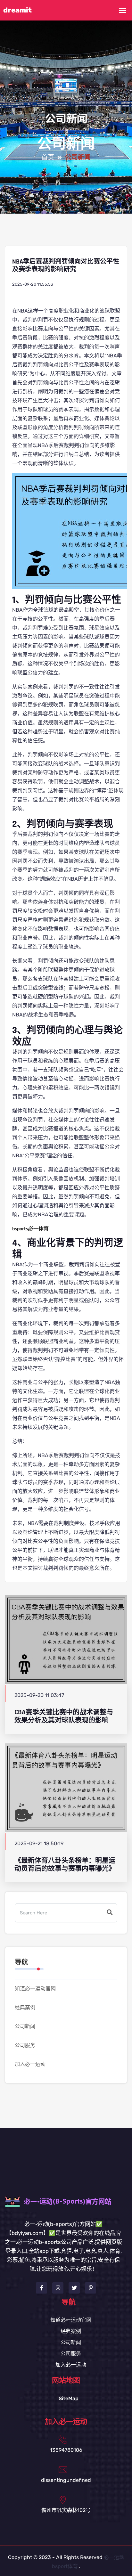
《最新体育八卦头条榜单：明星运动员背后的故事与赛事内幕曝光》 (65, 1864)
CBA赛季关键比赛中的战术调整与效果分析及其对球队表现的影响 (64, 1716)
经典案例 (25, 2007)
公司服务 (25, 2045)
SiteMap (69, 2398)
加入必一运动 (30, 2064)
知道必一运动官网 (35, 1989)
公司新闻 (25, 2026)
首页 (48, 158)
